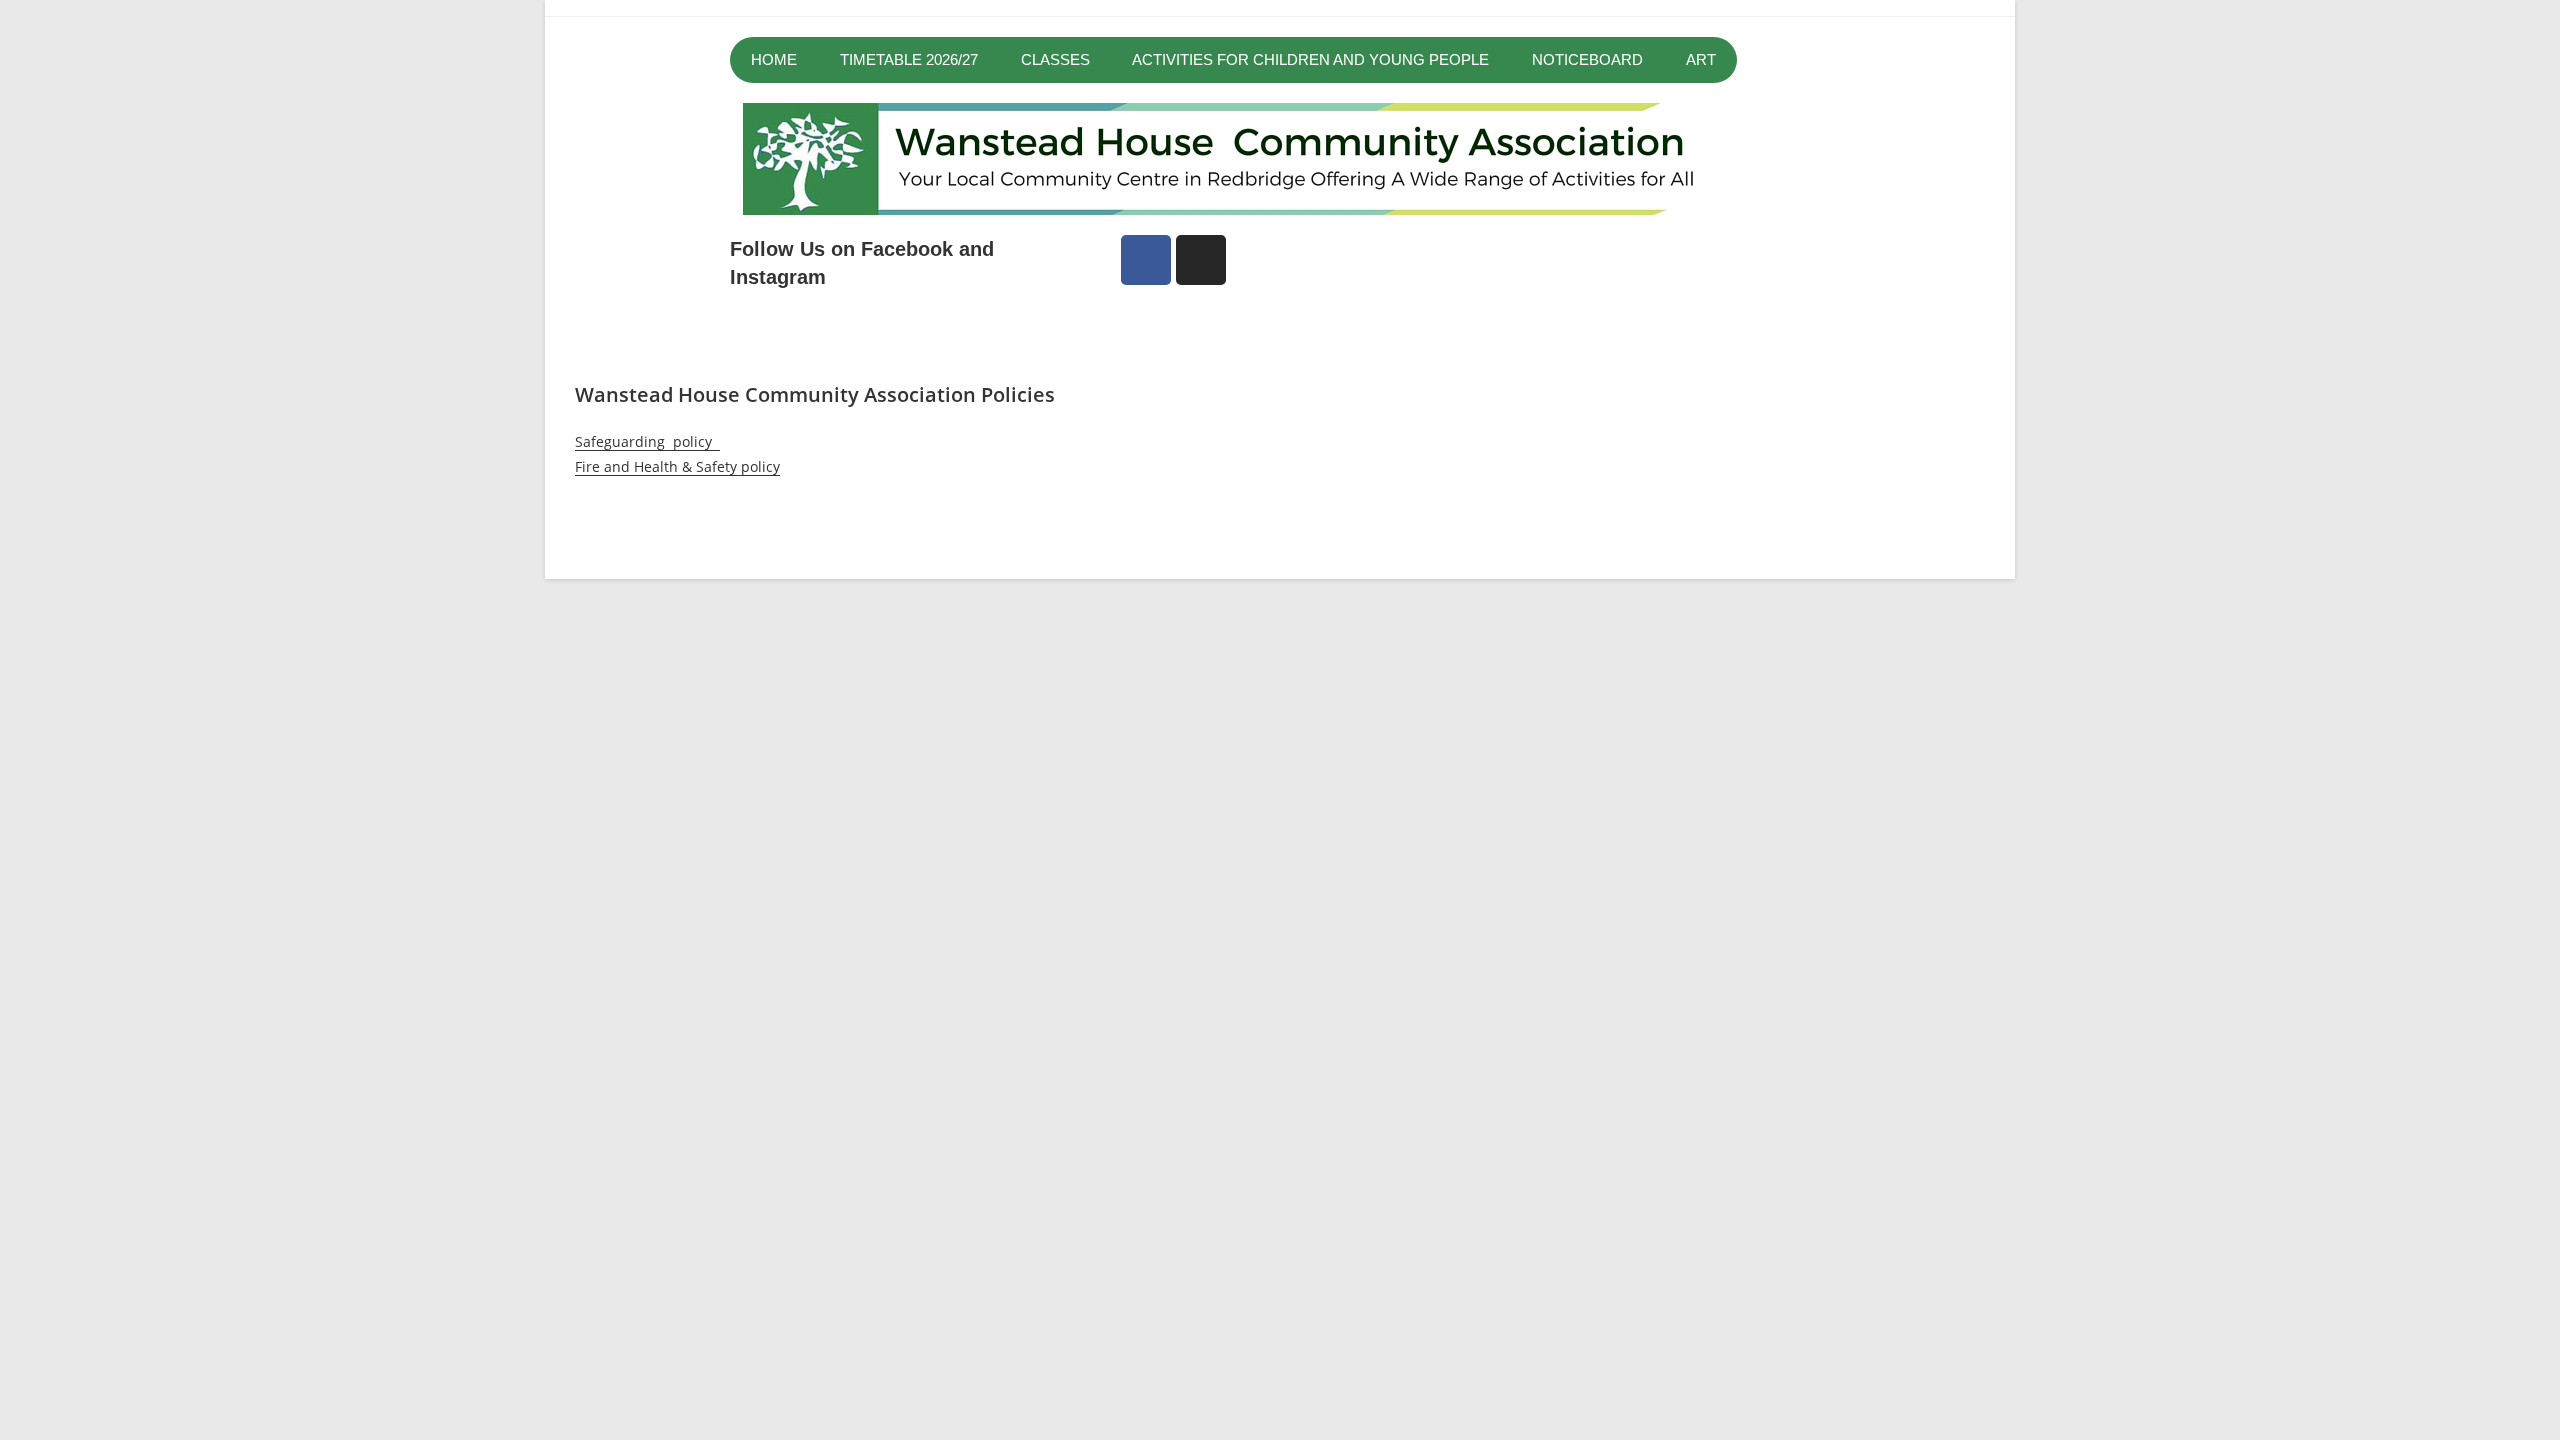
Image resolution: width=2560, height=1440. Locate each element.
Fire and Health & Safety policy (677, 466)
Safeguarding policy (647, 441)
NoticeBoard (1587, 59)
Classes (1055, 59)
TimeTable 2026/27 (909, 59)
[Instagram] (1201, 260)
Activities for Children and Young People (1310, 59)
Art (1701, 59)
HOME (774, 59)
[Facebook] (1146, 260)
